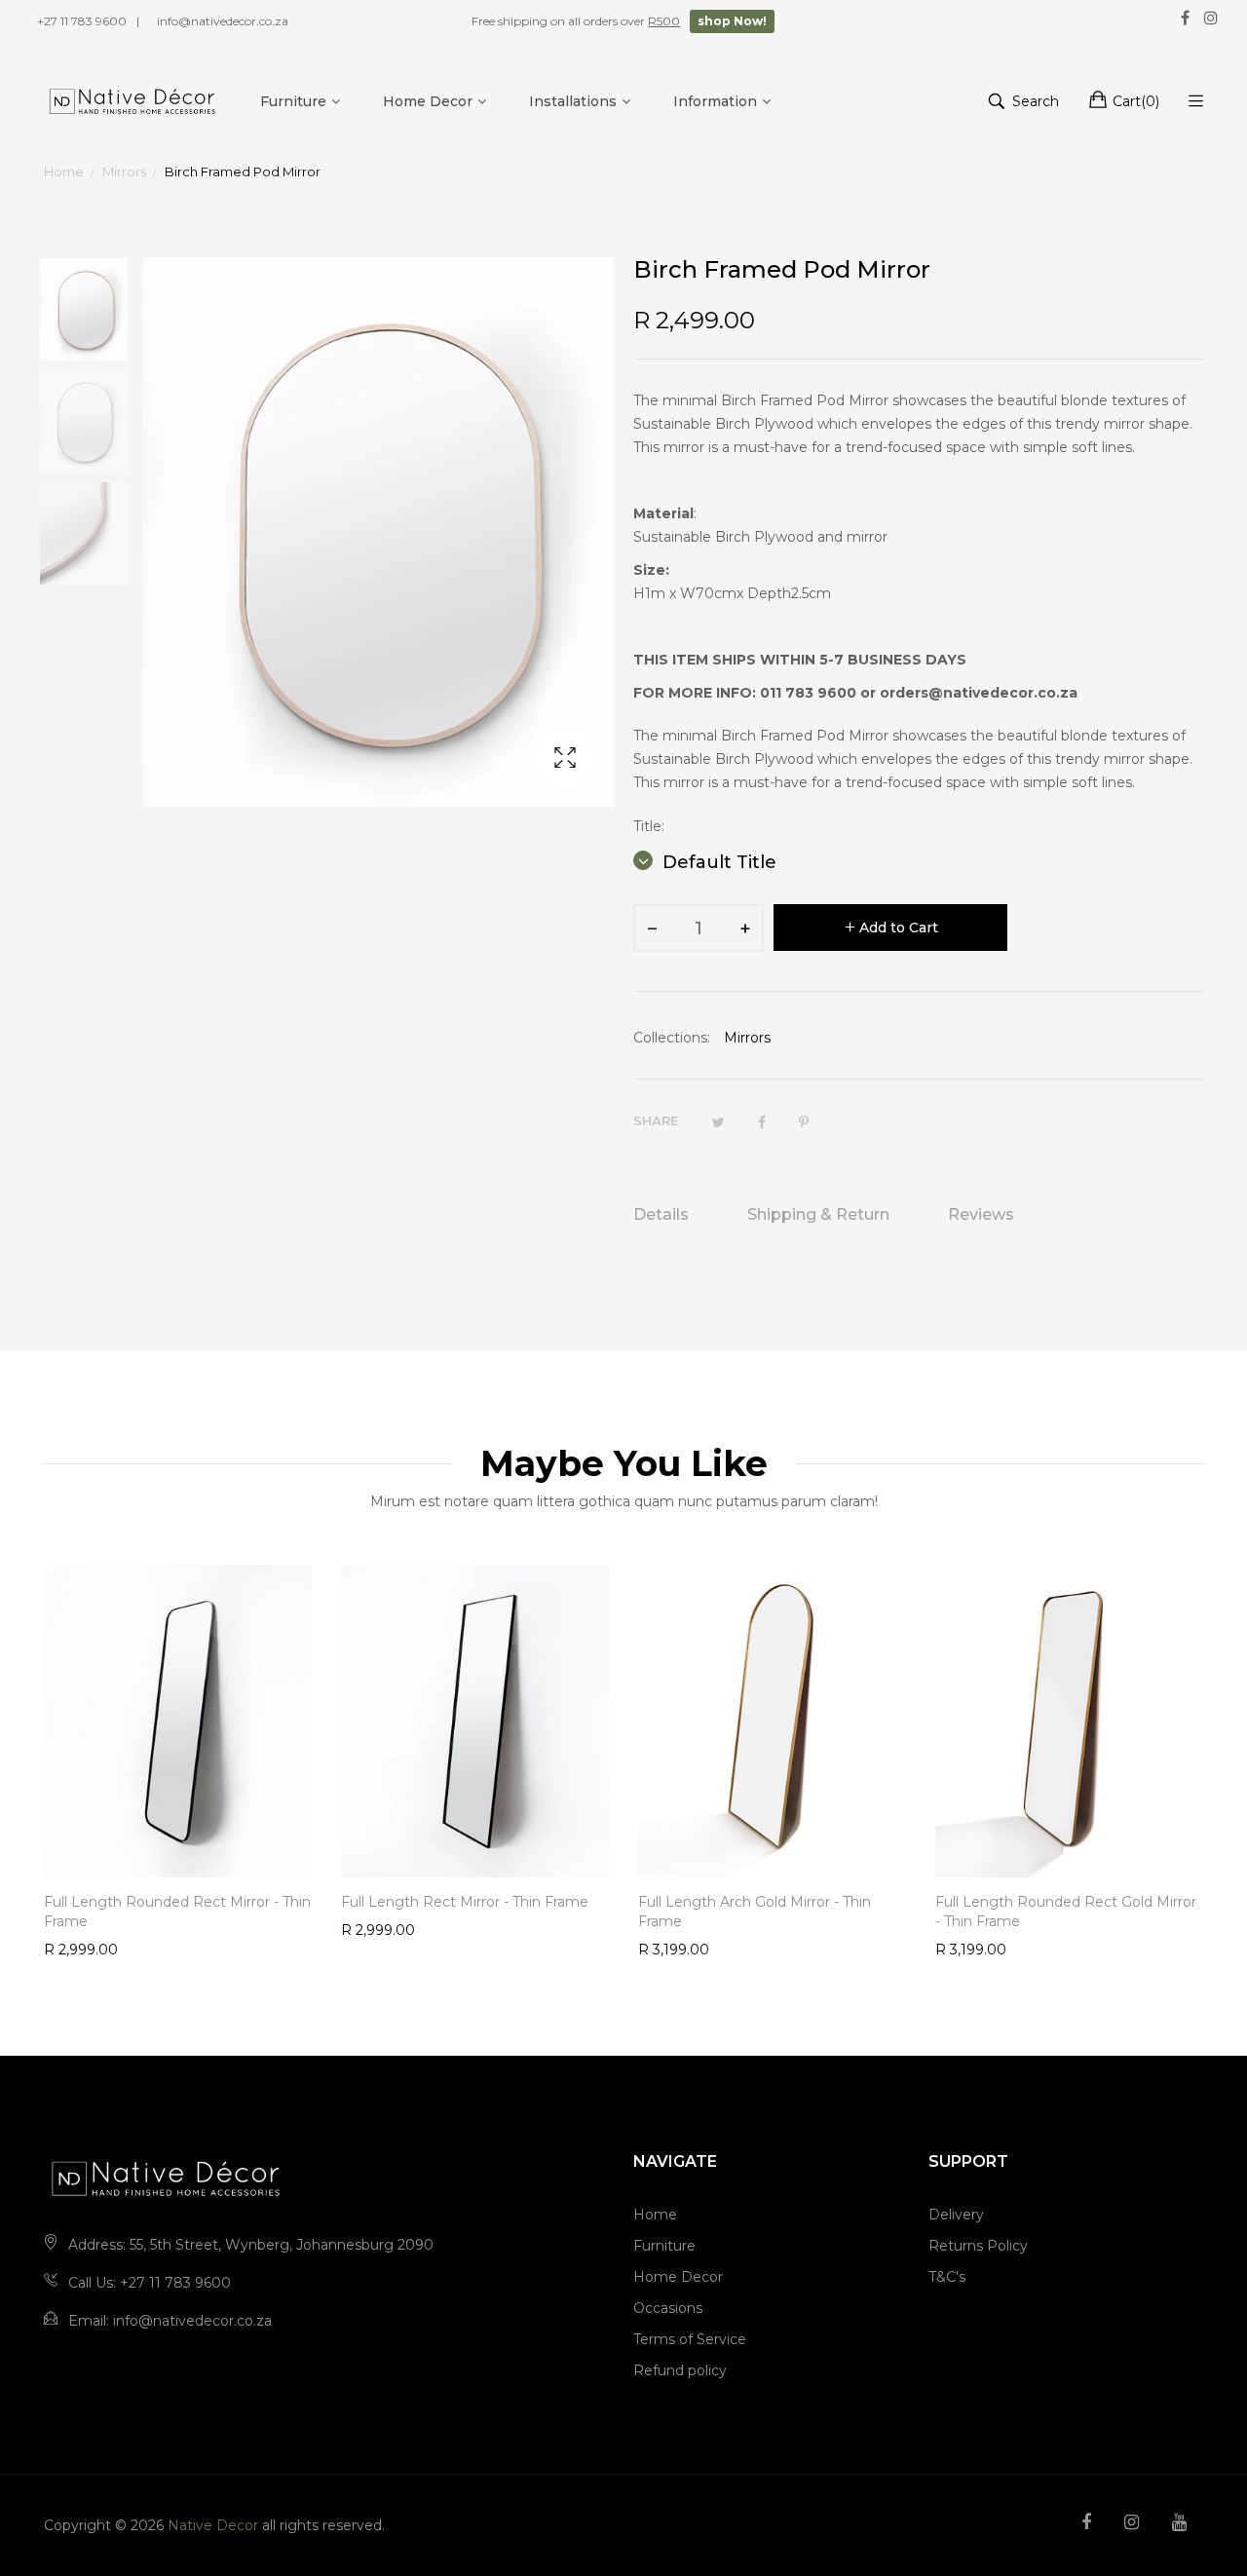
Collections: (672, 1038)
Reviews (981, 1214)
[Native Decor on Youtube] (1179, 2522)
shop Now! (732, 21)
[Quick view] (307, 1843)
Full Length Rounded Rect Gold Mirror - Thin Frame (1066, 1912)
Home (655, 2215)
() (1136, 101)
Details (661, 1214)
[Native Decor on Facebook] (1086, 2522)
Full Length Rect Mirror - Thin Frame (465, 1902)
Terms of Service (690, 2339)
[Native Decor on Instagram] (1132, 2522)
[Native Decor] (132, 101)
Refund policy (680, 2370)
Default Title (717, 862)
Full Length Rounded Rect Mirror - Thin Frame (177, 1912)
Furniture (664, 2246)
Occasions (668, 2308)
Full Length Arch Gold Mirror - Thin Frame (755, 1912)
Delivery (956, 2215)
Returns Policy (978, 2246)
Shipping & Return (818, 1214)
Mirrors (747, 1038)
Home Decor (678, 2277)
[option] (94, 313)
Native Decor (213, 2525)
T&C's (947, 2277)
